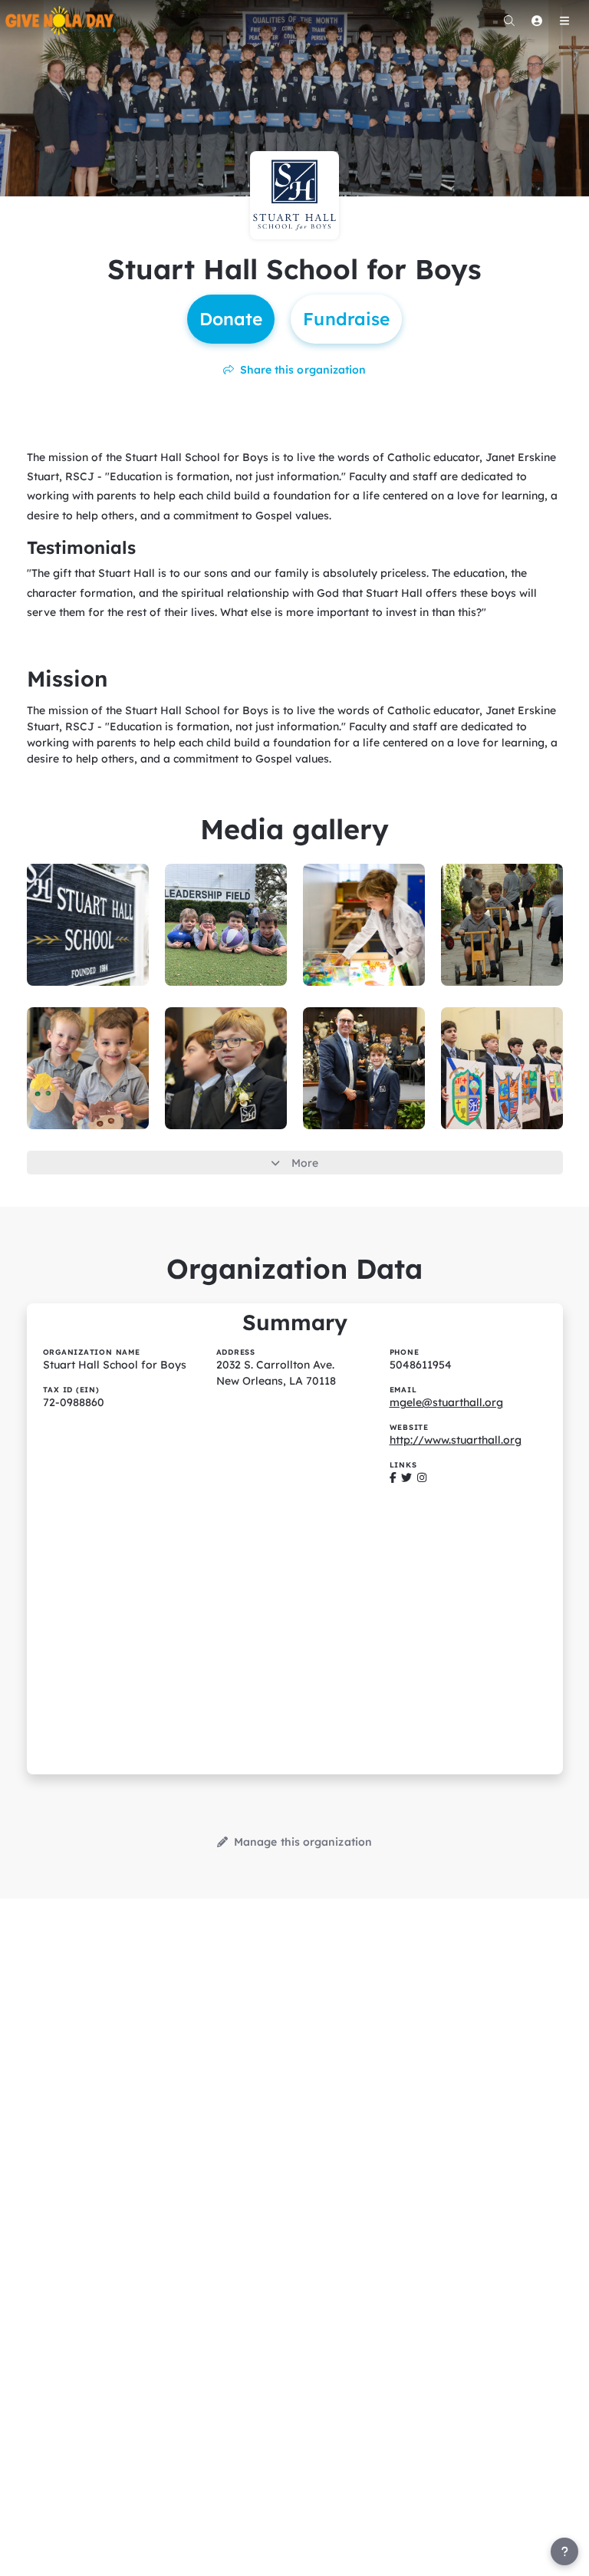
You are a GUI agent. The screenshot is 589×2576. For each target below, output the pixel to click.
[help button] (564, 2551)
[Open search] (509, 21)
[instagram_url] (422, 1477)
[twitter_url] (406, 1477)
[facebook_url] (393, 1477)
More (305, 1163)
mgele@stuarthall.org (446, 1402)
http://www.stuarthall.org (456, 1440)
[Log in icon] (537, 21)
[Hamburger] (564, 21)
